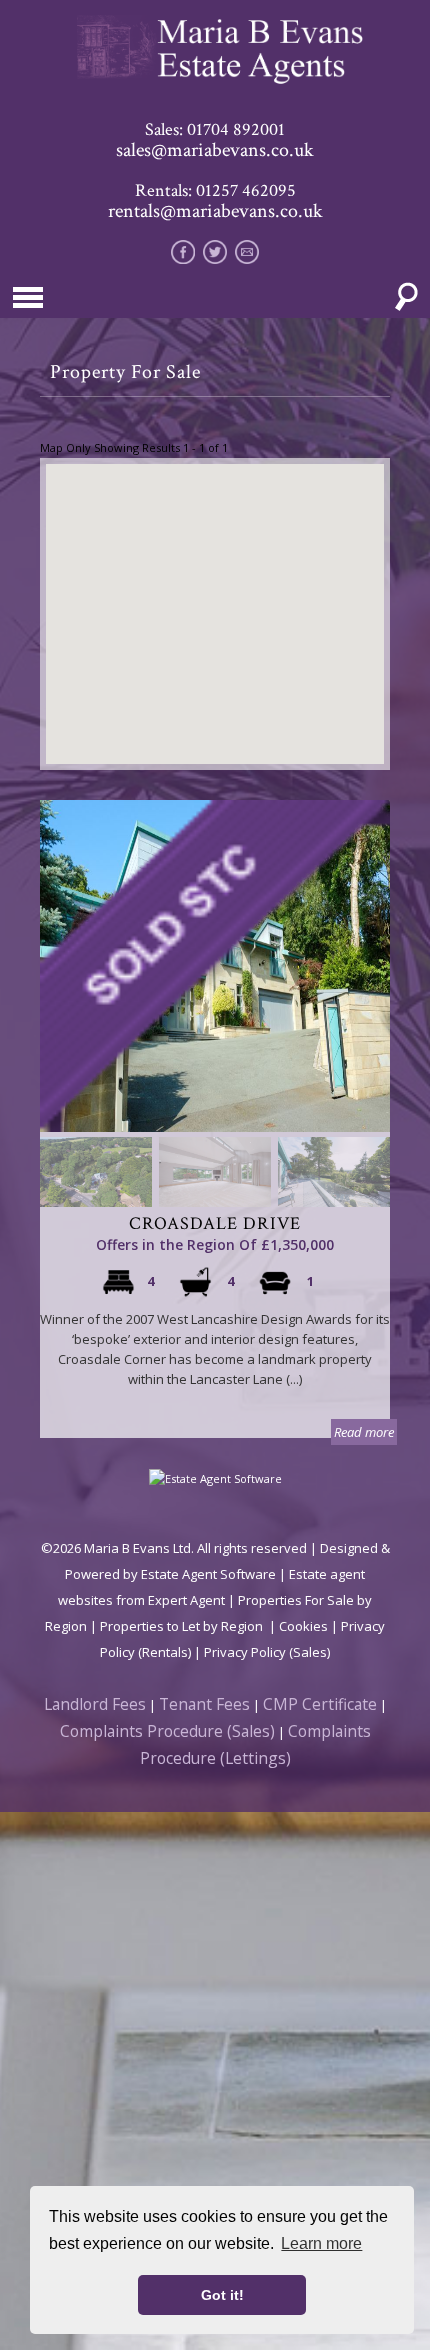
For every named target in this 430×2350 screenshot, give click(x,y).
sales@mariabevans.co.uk (215, 150)
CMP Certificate (320, 1704)
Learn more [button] (321, 2243)
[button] (215, 602)
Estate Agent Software (208, 1574)
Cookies (303, 1626)
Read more (364, 1432)
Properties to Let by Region (181, 1626)
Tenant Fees (204, 1704)
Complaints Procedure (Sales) (167, 1731)
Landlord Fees (95, 1704)
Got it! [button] (222, 2295)
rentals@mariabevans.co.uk (215, 211)
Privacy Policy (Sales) (267, 1652)
